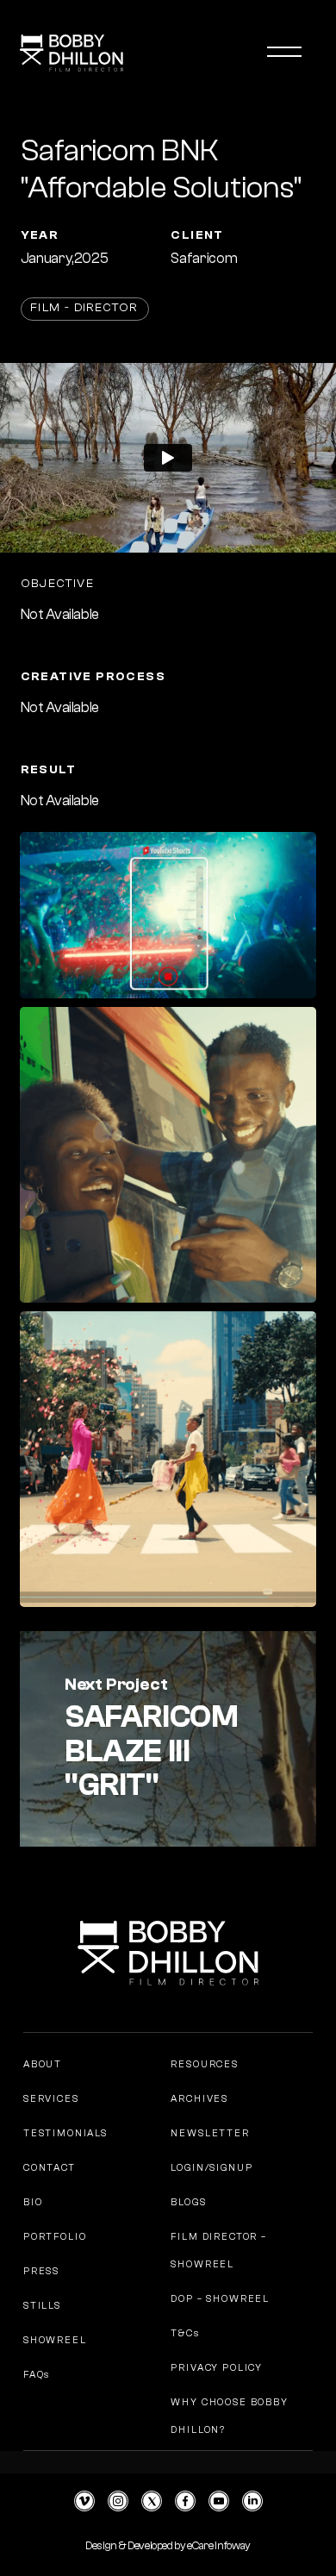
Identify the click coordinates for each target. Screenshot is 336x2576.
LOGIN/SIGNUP (212, 2168)
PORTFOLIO (55, 2237)
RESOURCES (205, 2064)
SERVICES (51, 2099)
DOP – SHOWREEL (220, 2299)
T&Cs (185, 2333)
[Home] (82, 47)
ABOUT (43, 2064)
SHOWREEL (55, 2340)
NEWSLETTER (210, 2133)
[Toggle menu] (284, 52)
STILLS (42, 2306)
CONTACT (50, 2168)
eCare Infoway (219, 2545)
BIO (33, 2202)
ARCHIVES (199, 2099)
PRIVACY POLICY (217, 2368)
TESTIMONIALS (65, 2133)
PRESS (41, 2271)
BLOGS (188, 2202)
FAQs (37, 2375)
